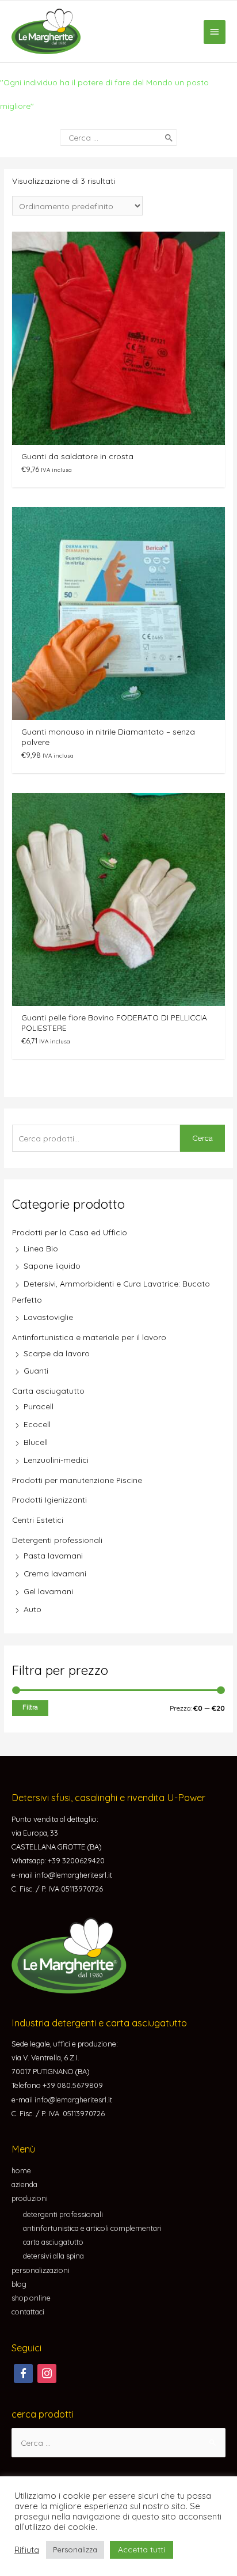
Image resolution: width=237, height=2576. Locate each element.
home (21, 2170)
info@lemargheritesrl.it (73, 2100)
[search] (118, 137)
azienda (24, 2184)
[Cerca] (169, 137)
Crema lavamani (55, 1573)
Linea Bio (41, 1248)
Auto (33, 1609)
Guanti (36, 1370)
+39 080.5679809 (73, 2085)
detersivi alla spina (53, 2256)
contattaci (28, 2312)
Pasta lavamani (53, 1555)
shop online (31, 2298)
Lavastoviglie (48, 1317)
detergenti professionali (63, 2214)
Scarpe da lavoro (57, 1353)
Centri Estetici (38, 1520)
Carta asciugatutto (48, 1391)
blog (19, 2284)
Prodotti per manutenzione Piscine (77, 1480)
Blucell (36, 1442)
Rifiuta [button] (27, 2550)
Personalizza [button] (75, 2549)
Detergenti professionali (57, 1540)
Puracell (39, 1406)
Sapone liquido (52, 1266)
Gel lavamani (48, 1591)
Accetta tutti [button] (142, 2549)
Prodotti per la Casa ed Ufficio (70, 1232)
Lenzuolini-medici (56, 1460)
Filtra (30, 1707)
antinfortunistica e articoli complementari (92, 2228)
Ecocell (37, 1424)
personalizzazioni (41, 2270)
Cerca (202, 1138)
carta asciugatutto (53, 2242)
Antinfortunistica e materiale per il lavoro (89, 1337)
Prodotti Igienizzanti (49, 1499)
